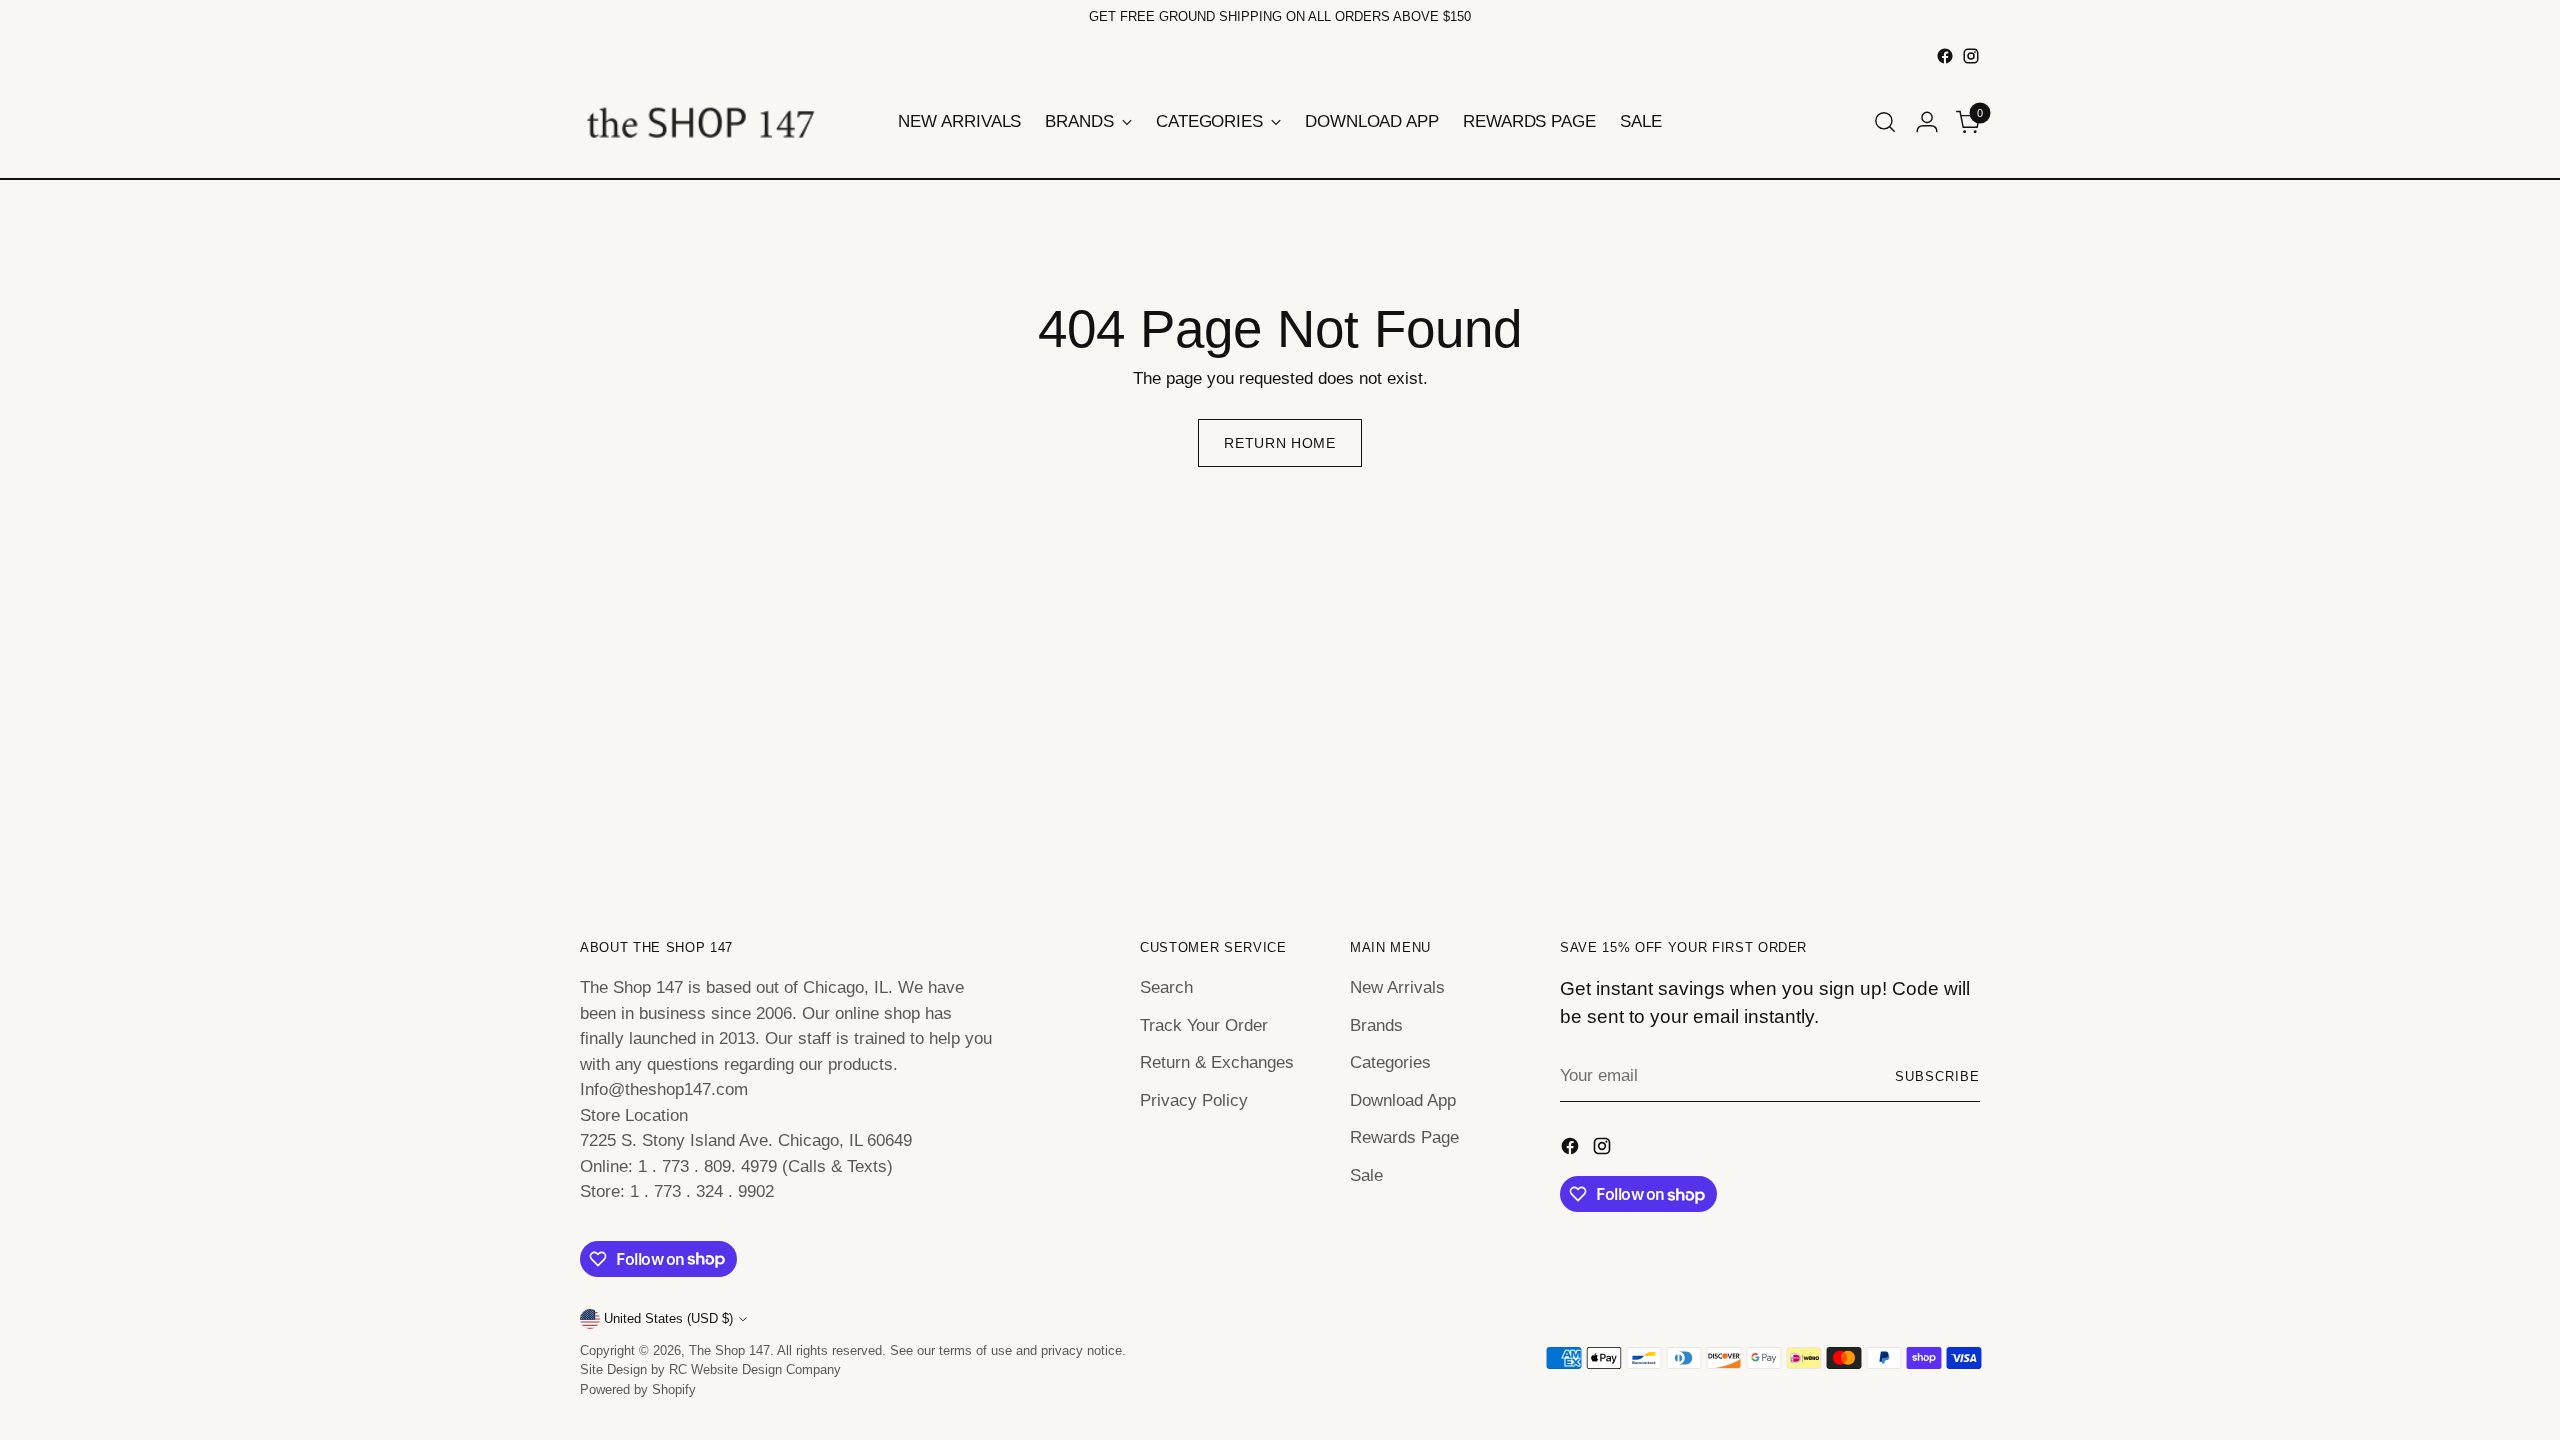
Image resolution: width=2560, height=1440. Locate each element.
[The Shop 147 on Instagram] (1971, 56)
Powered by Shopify (638, 1389)
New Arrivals (1397, 987)
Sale (1366, 1175)
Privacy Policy (1194, 1100)
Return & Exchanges (1217, 1062)
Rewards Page (1404, 1137)
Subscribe (1937, 1076)
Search (1166, 987)
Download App (1403, 1100)
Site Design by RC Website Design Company (710, 1369)
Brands (1376, 1025)
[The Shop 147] (700, 122)
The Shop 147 (729, 1350)
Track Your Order (1204, 1025)
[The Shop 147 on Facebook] (1945, 56)
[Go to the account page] (1927, 122)
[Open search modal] (1885, 122)
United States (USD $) (668, 1318)
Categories (1390, 1062)
